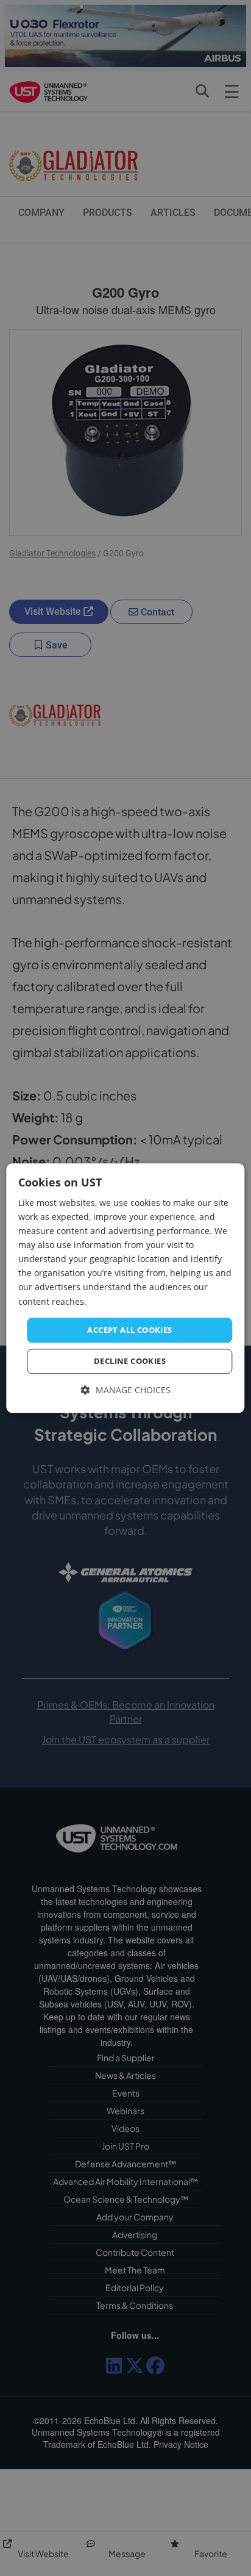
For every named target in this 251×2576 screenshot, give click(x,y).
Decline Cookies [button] (130, 1362)
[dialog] (125, 1288)
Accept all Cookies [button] (129, 1330)
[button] (126, 1391)
